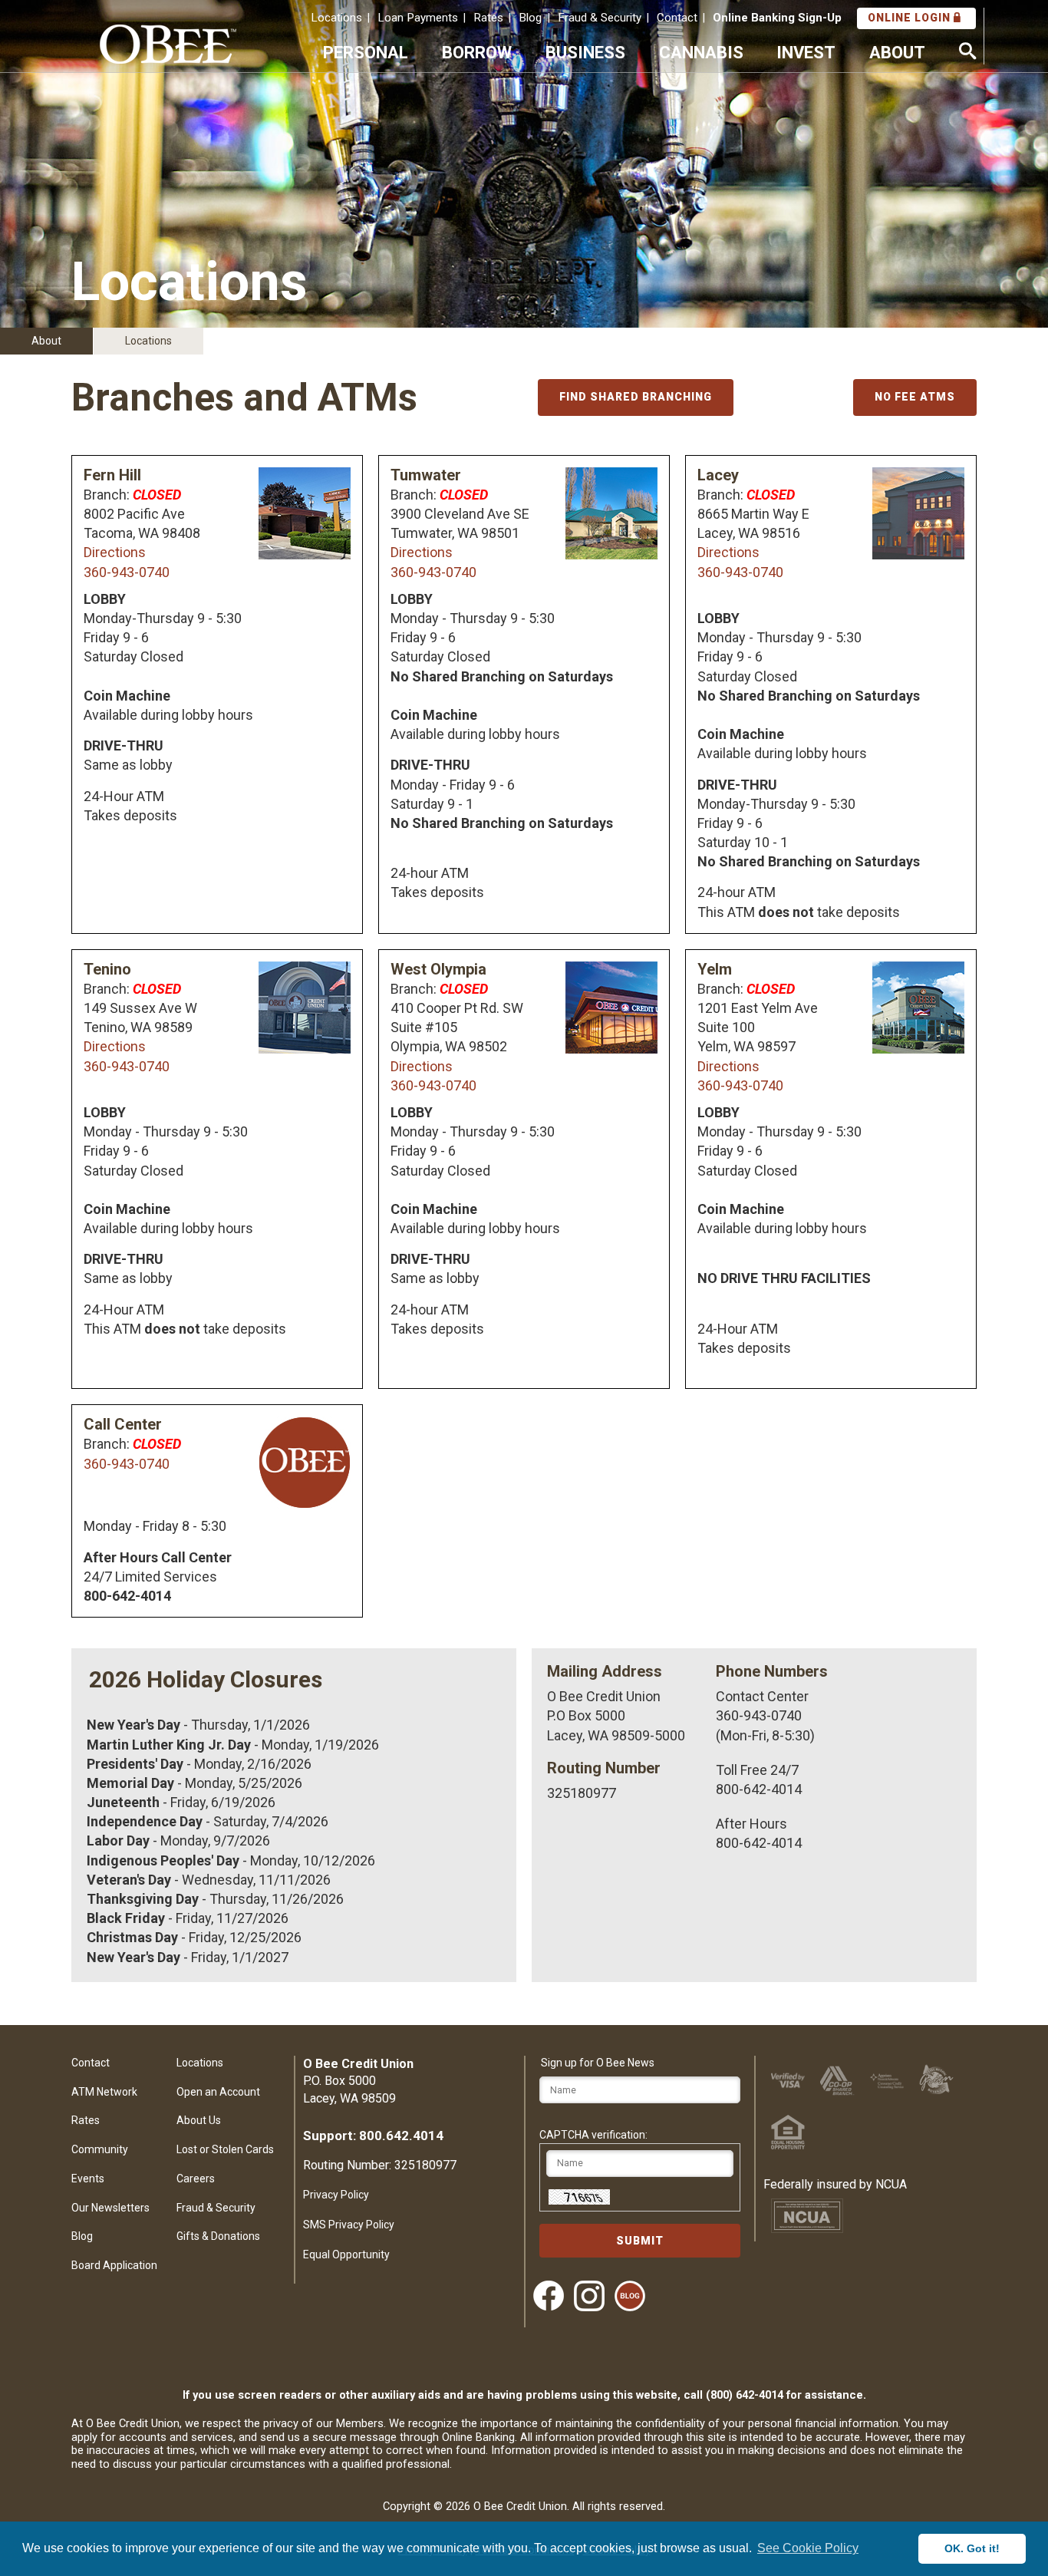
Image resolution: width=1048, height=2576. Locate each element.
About (46, 341)
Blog (530, 18)
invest (806, 52)
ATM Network (104, 2092)
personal (366, 52)
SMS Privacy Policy (349, 2225)
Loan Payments (418, 18)
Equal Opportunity (346, 2254)
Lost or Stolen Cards (225, 2149)
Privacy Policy (336, 2195)
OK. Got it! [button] (972, 2548)
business (585, 52)
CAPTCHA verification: (593, 2135)
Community (100, 2149)
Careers (196, 2179)
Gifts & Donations (218, 2236)
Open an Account (218, 2092)
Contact (677, 18)
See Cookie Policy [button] (808, 2548)
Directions (115, 552)
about (897, 52)
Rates (488, 18)
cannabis (701, 52)
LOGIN (911, 18)
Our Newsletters (110, 2208)
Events (88, 2179)
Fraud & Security (600, 18)
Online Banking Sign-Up (777, 18)
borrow (477, 52)
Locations (336, 18)
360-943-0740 (127, 572)
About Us (199, 2120)
